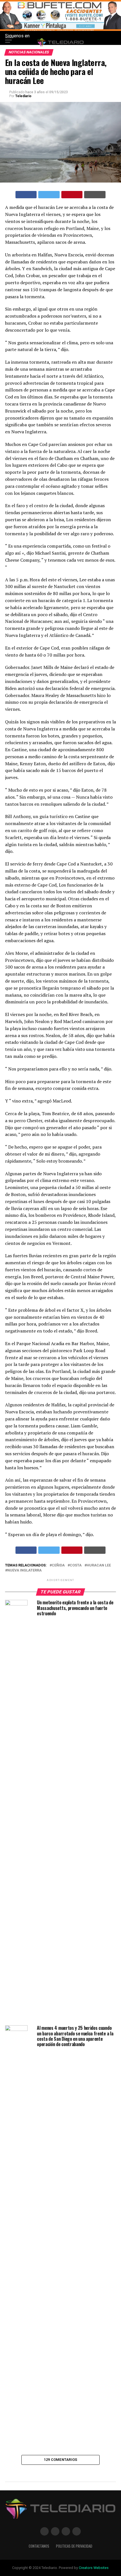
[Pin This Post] (72, 195)
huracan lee (99, 1565)
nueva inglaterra (24, 1571)
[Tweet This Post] (49, 195)
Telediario (23, 96)
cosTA (76, 1565)
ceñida (58, 1565)
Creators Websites (94, 2568)
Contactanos (39, 2546)
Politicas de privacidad (74, 2546)
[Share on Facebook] (26, 195)
